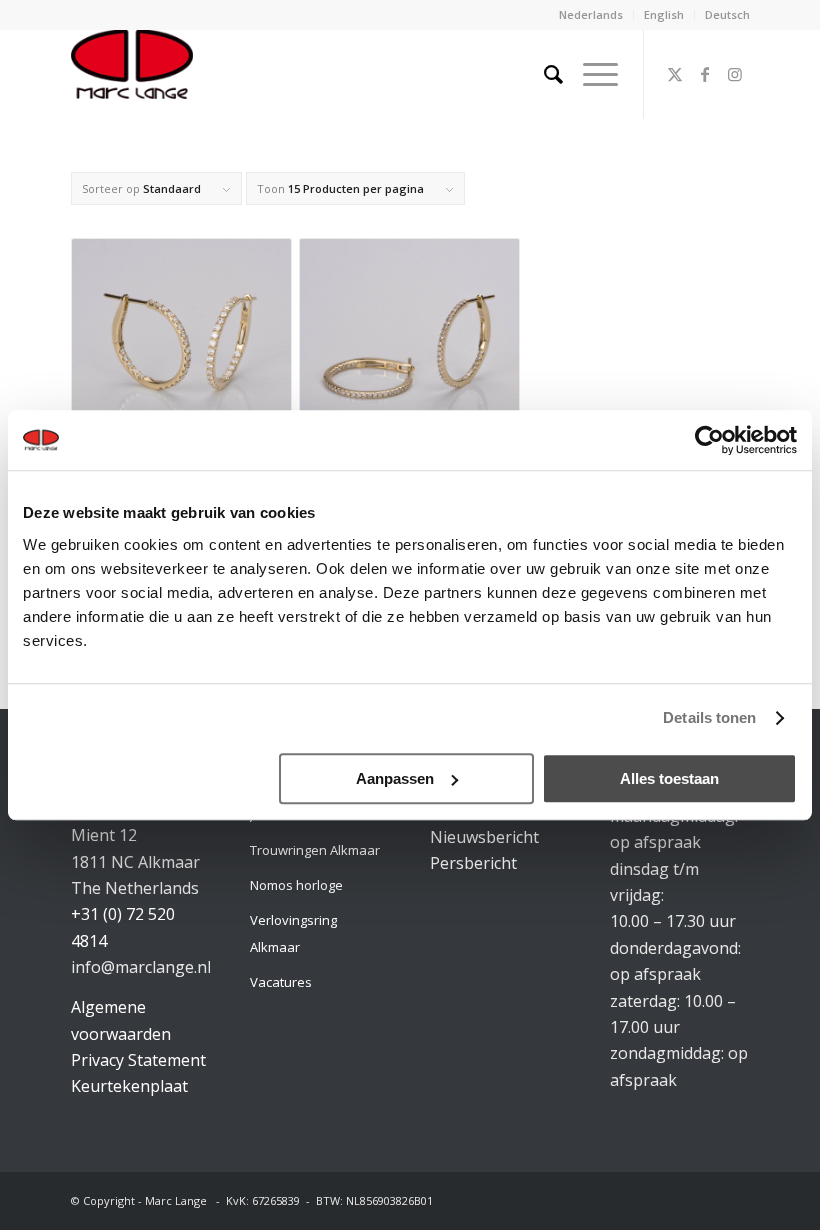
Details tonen (709, 717)
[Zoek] (543, 74)
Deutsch (727, 14)
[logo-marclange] (132, 74)
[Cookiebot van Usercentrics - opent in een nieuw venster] (709, 440)
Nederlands (591, 14)
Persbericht (473, 863)
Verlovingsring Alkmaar (293, 933)
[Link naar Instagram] (735, 74)
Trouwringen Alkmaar (315, 850)
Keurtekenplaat (129, 1086)
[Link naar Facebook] (705, 74)
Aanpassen (395, 778)
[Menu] (590, 74)
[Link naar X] (675, 74)
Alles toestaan (669, 778)
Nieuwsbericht (484, 837)
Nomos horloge (296, 885)
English (664, 14)
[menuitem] (591, 15)
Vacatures (281, 982)
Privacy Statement (138, 1060)
